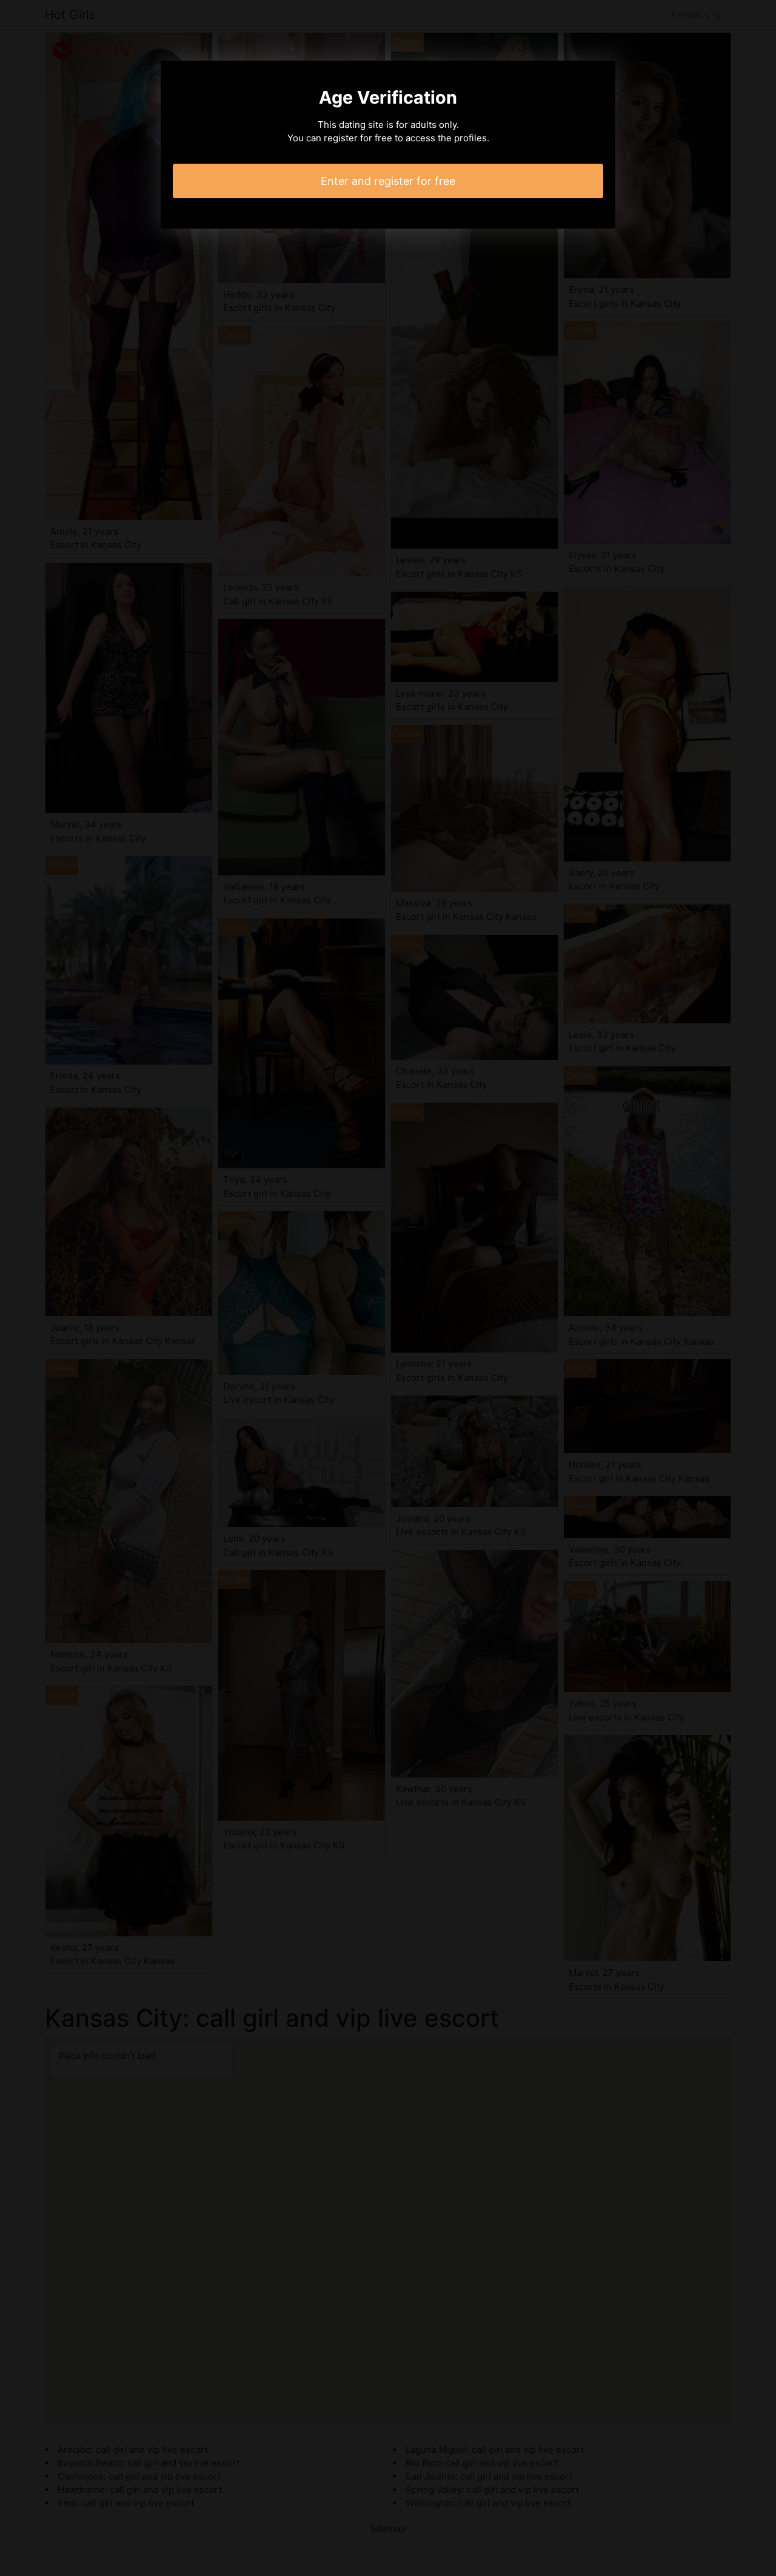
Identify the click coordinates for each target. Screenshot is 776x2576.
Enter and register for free (388, 181)
